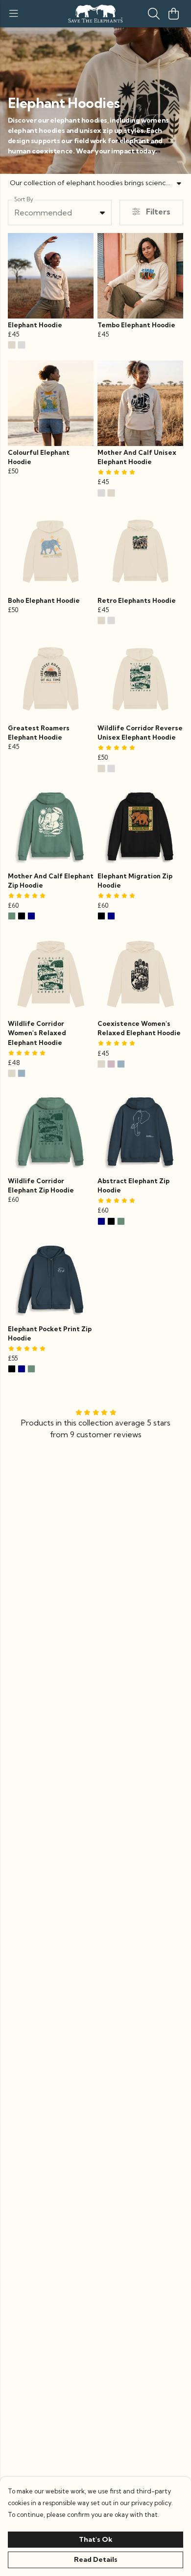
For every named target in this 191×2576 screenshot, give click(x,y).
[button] (102, 213)
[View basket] (173, 14)
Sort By (24, 199)
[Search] (154, 14)
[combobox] (60, 213)
